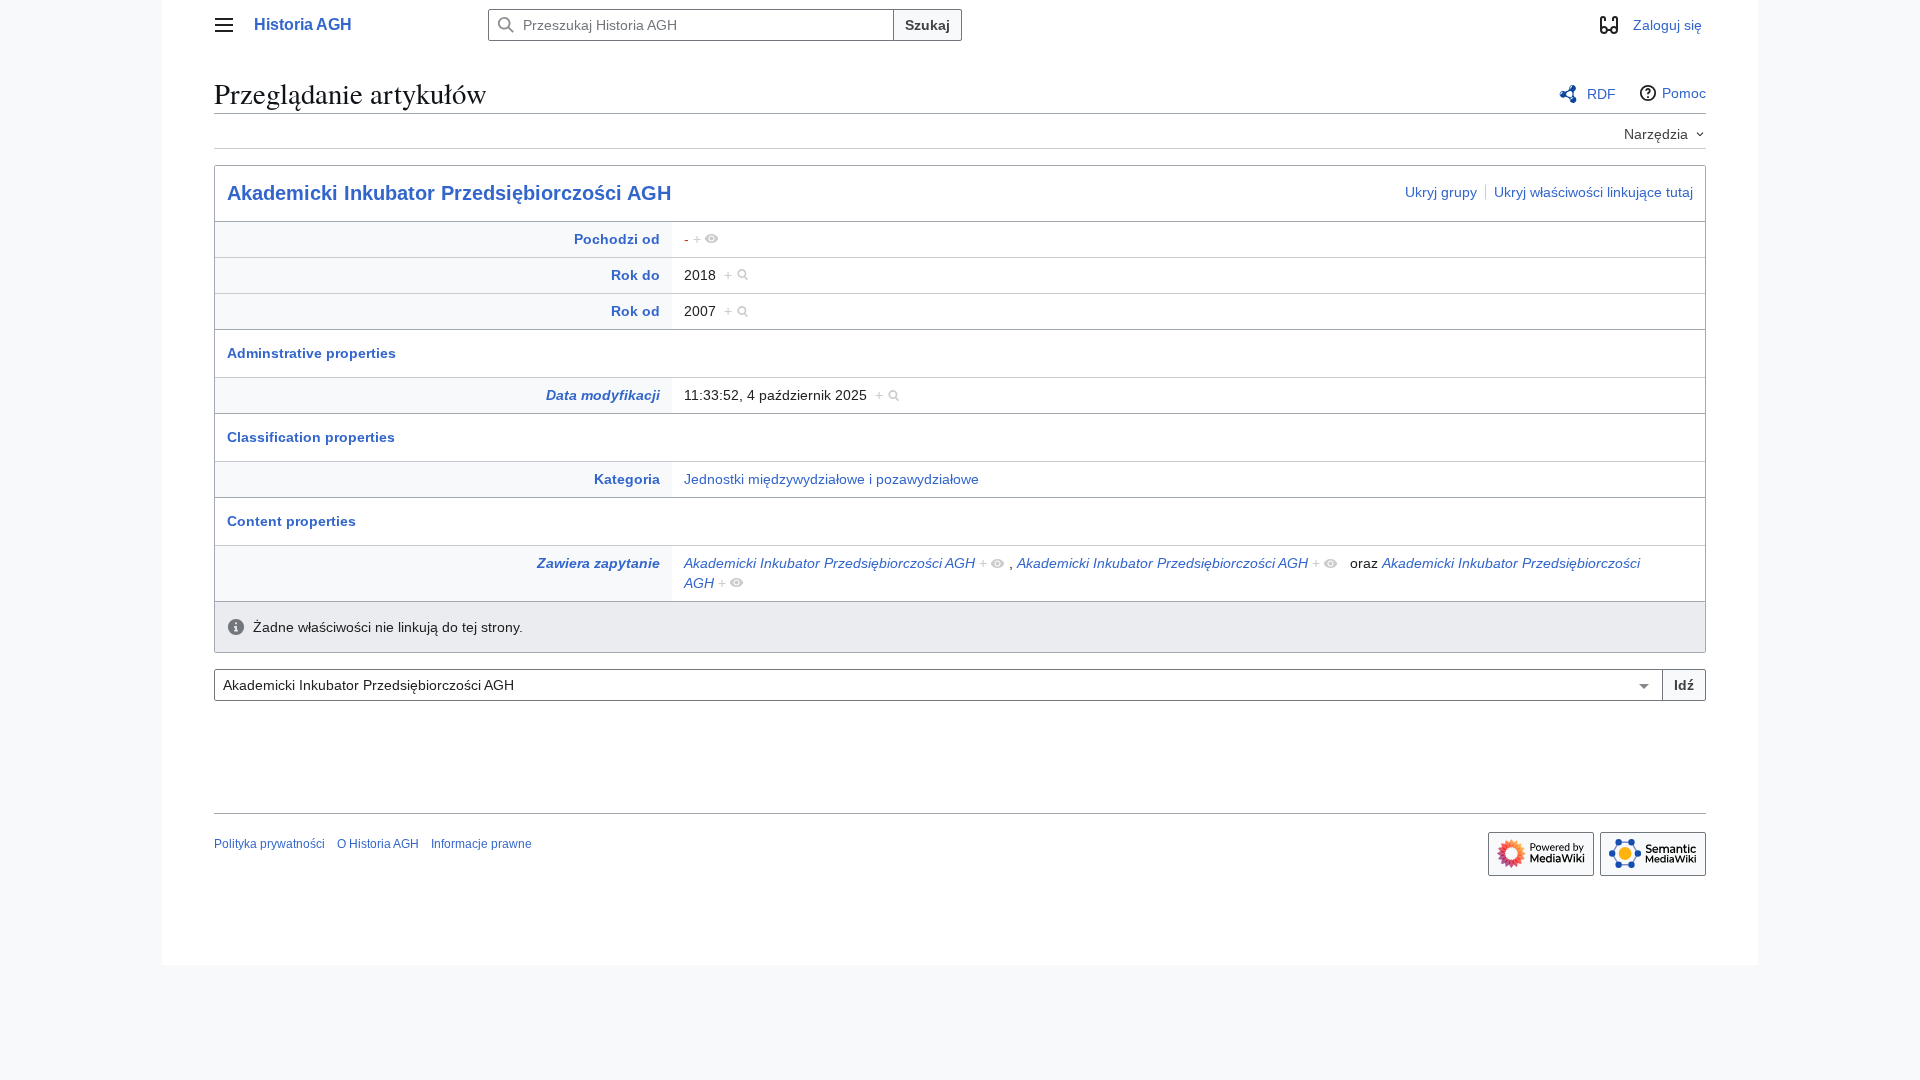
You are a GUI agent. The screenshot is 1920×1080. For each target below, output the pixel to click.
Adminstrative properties (311, 353)
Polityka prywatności (269, 844)
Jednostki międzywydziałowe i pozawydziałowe (831, 479)
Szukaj (927, 25)
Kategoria (627, 479)
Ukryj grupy (1441, 192)
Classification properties (311, 437)
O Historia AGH (378, 844)
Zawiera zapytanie (598, 563)
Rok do (635, 275)
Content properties (291, 521)
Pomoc (1684, 93)
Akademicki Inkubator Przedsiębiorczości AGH (449, 193)
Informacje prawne (481, 844)
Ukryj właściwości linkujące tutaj (1593, 192)
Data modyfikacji (603, 395)
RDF (1601, 94)
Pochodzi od (617, 239)
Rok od (635, 311)
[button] (224, 25)
